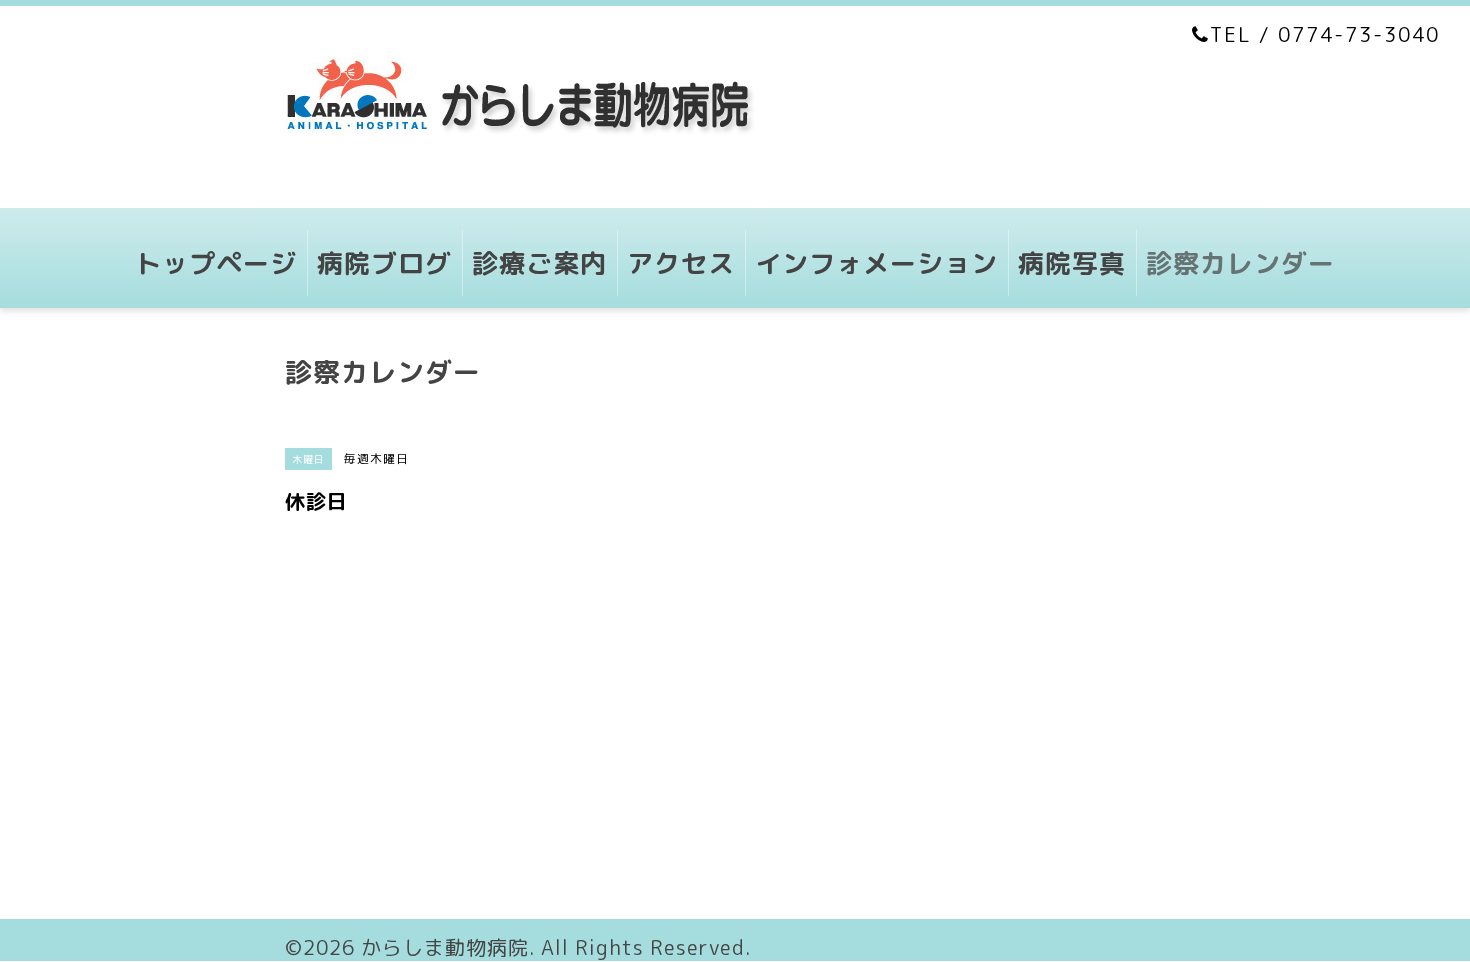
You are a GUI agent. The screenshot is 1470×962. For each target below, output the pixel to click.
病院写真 (1072, 263)
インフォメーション (876, 263)
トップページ (216, 263)
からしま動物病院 (445, 947)
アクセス (681, 263)
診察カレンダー (1240, 263)
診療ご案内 (539, 263)
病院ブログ (384, 263)
